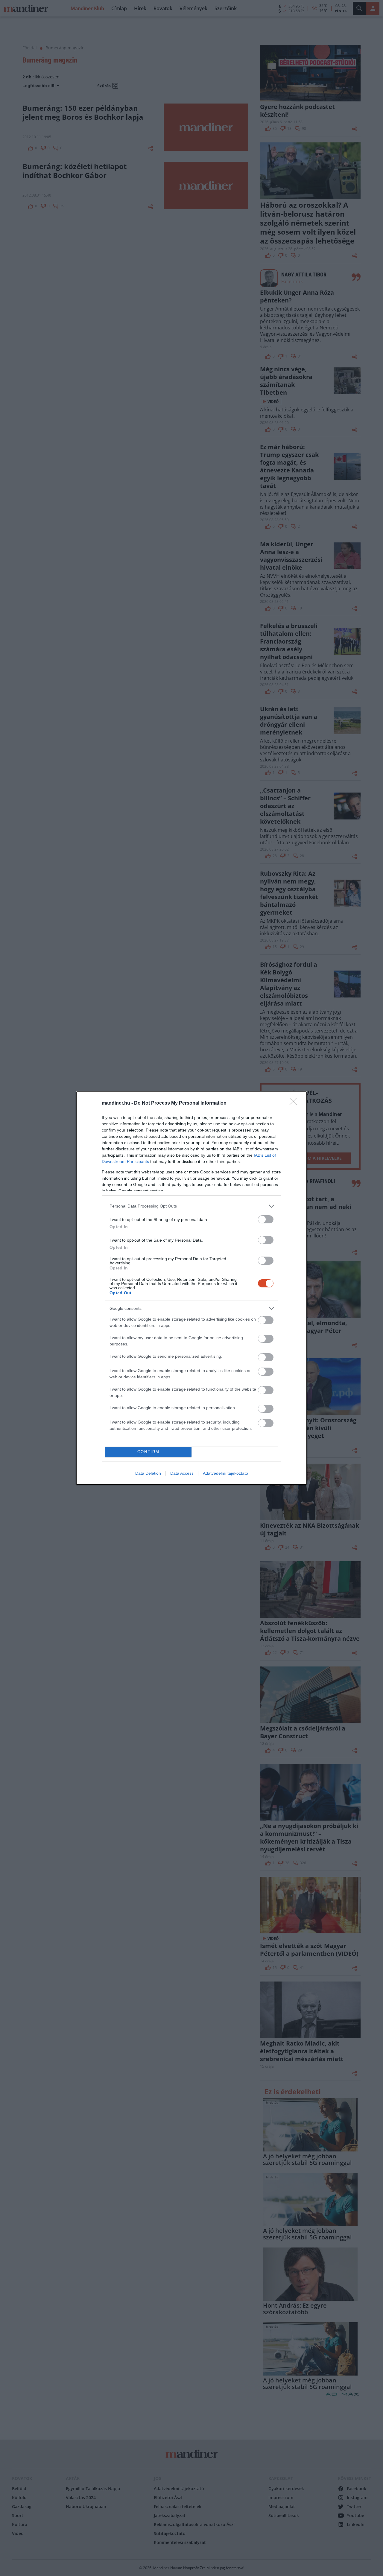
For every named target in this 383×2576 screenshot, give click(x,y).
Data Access (182, 1473)
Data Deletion (148, 1473)
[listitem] (191, 1206)
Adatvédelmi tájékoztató (225, 1473)
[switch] (266, 1219)
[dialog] (191, 1288)
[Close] (295, 1103)
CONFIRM (148, 1452)
